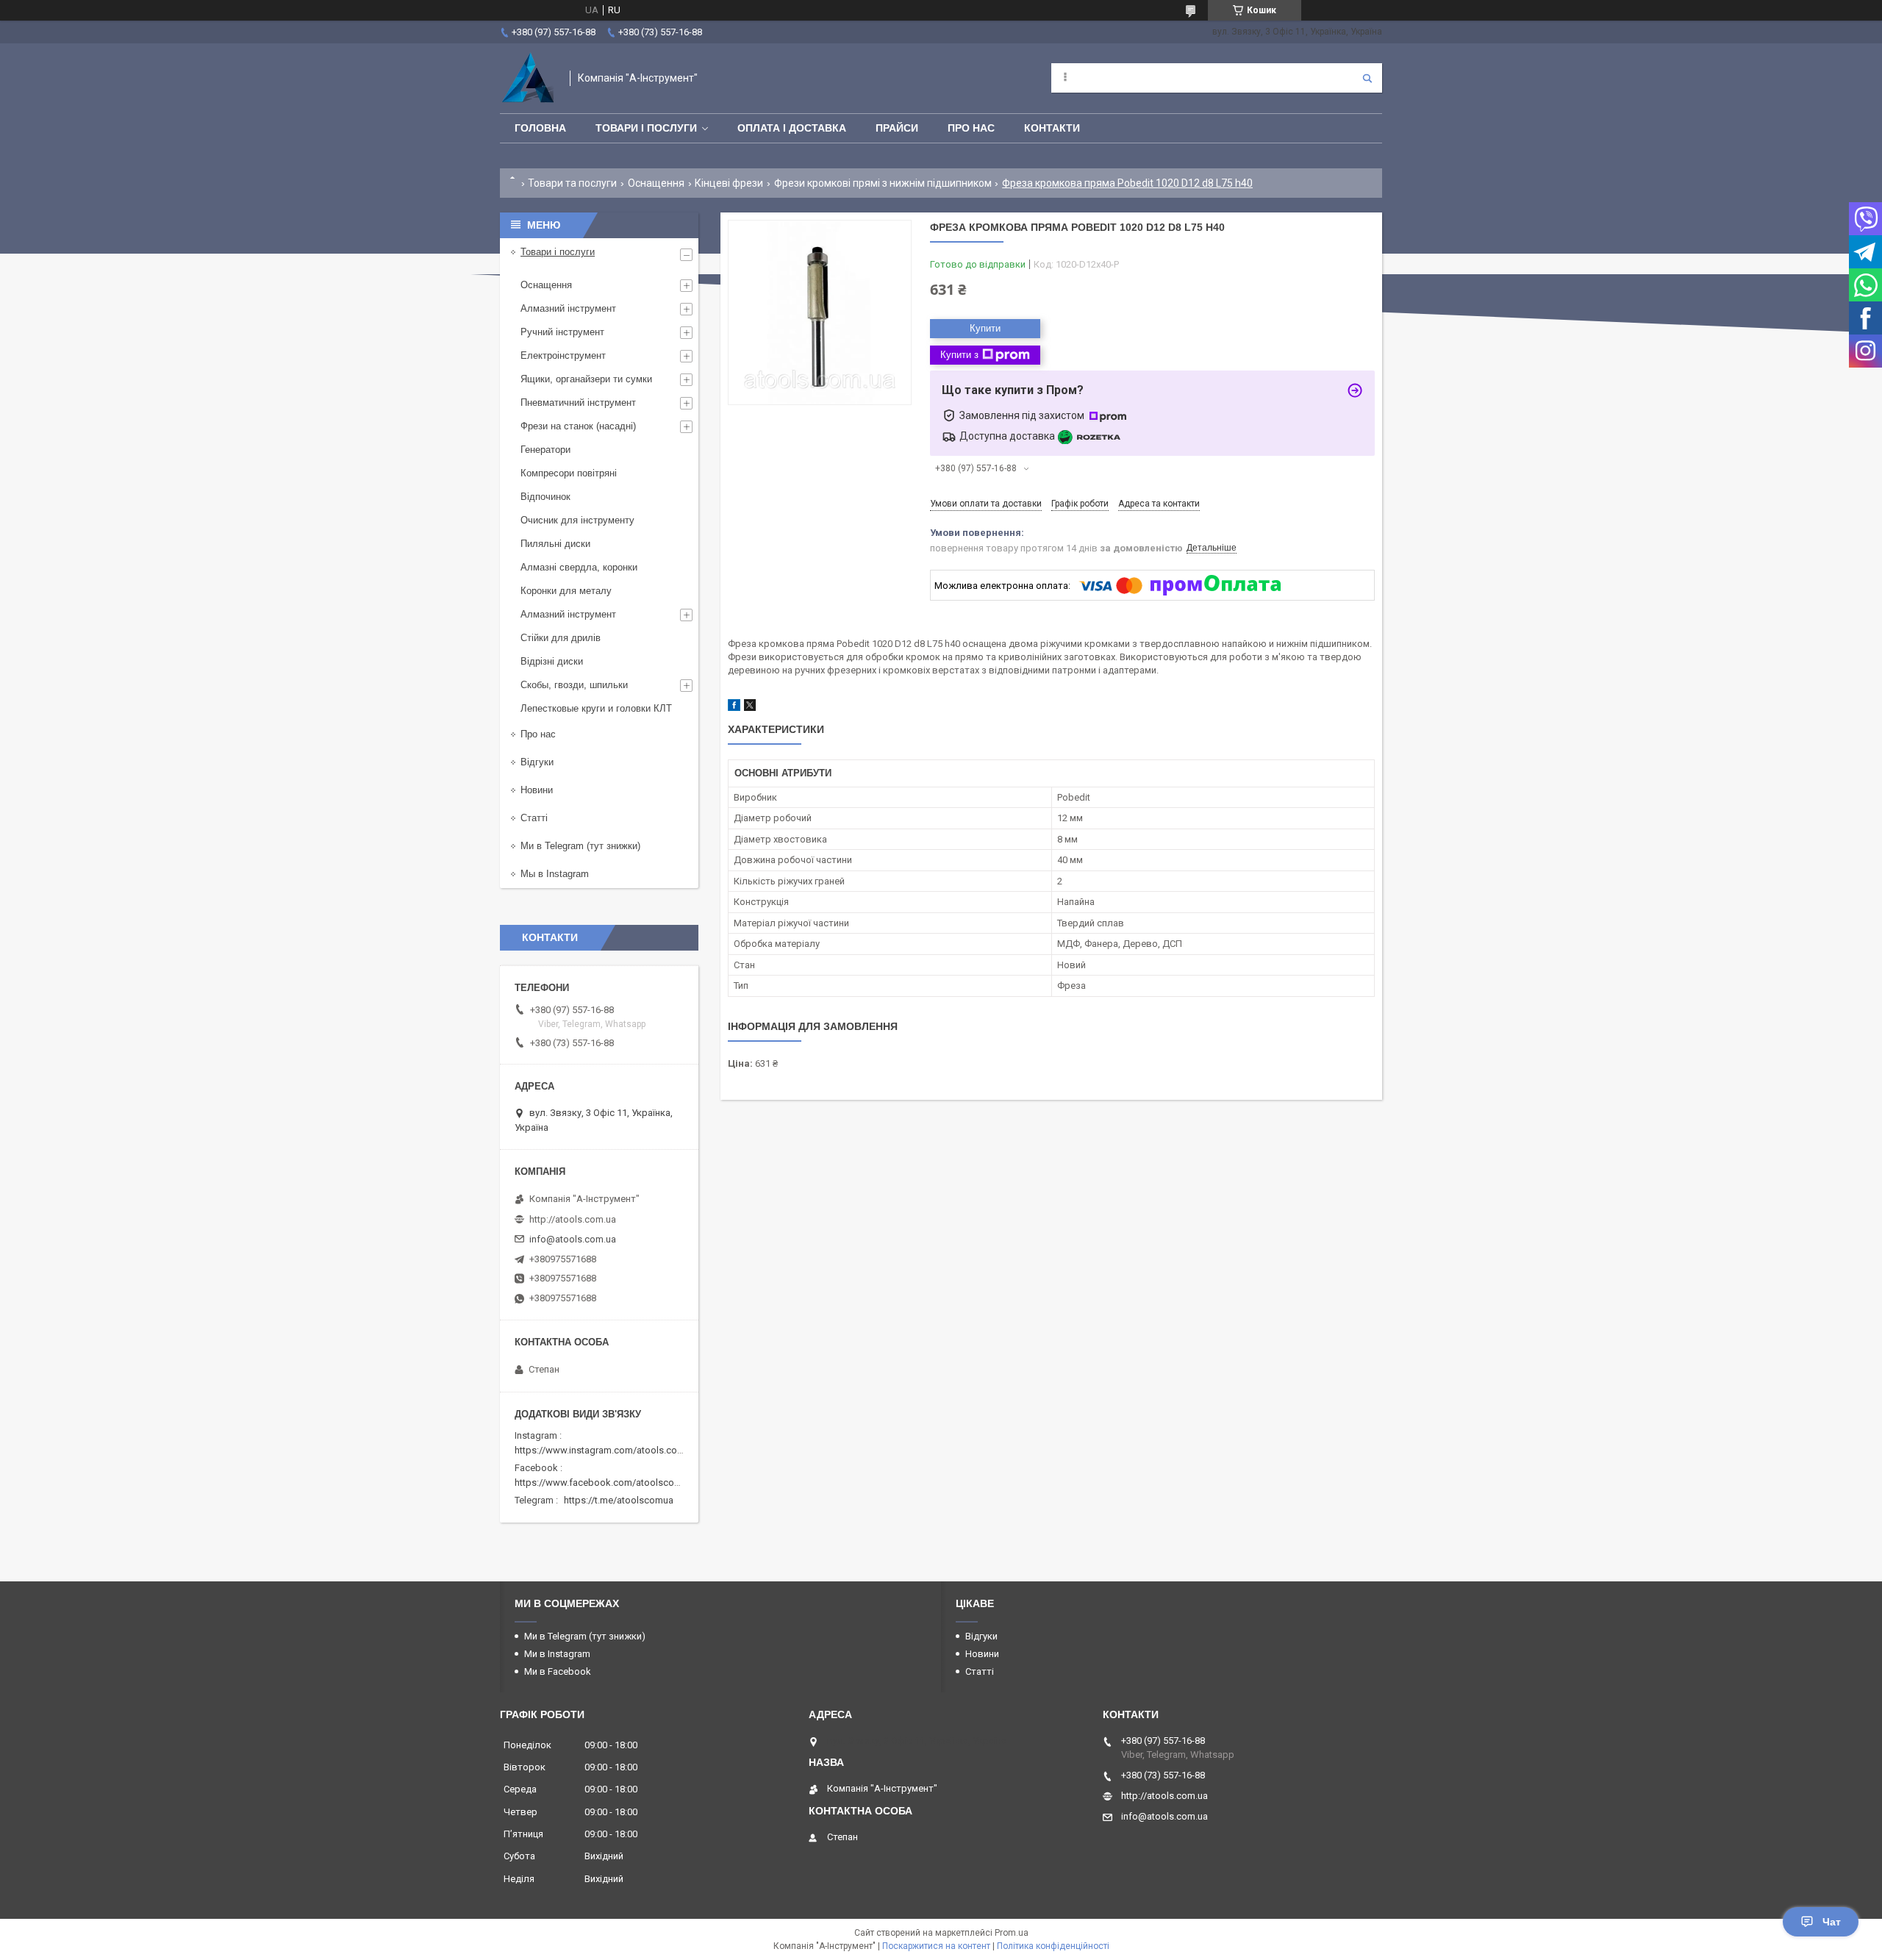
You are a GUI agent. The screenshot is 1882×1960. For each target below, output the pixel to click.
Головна (540, 128)
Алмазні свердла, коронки (579, 567)
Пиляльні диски (555, 544)
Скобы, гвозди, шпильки (574, 685)
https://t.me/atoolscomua (619, 1500)
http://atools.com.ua (573, 1219)
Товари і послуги (646, 128)
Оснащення (656, 183)
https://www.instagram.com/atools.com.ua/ (608, 1450)
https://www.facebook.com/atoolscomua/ (605, 1482)
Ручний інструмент (562, 332)
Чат (1832, 1922)
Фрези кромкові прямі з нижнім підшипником (883, 183)
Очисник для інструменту (577, 520)
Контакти (1052, 128)
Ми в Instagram (557, 1654)
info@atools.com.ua (573, 1239)
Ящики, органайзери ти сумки (586, 379)
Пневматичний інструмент (578, 403)
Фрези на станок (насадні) (578, 426)
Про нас (971, 128)
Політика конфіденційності (1053, 1946)
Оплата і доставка (792, 128)
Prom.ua (1012, 1933)
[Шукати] (1367, 78)
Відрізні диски (552, 661)
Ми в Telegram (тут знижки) (580, 846)
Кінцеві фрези (729, 183)
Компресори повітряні (569, 473)
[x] (750, 708)
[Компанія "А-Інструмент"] (527, 78)
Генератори (545, 450)
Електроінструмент (563, 355)
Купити (985, 328)
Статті (534, 818)
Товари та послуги (572, 183)
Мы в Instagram (555, 874)
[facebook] (734, 708)
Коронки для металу (566, 591)
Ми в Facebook (558, 1671)
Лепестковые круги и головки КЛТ (596, 708)
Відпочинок (545, 497)
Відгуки (537, 762)
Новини (537, 790)
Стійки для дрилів (561, 638)
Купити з (959, 355)
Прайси (897, 128)
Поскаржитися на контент (936, 1946)
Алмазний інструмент (568, 308)
